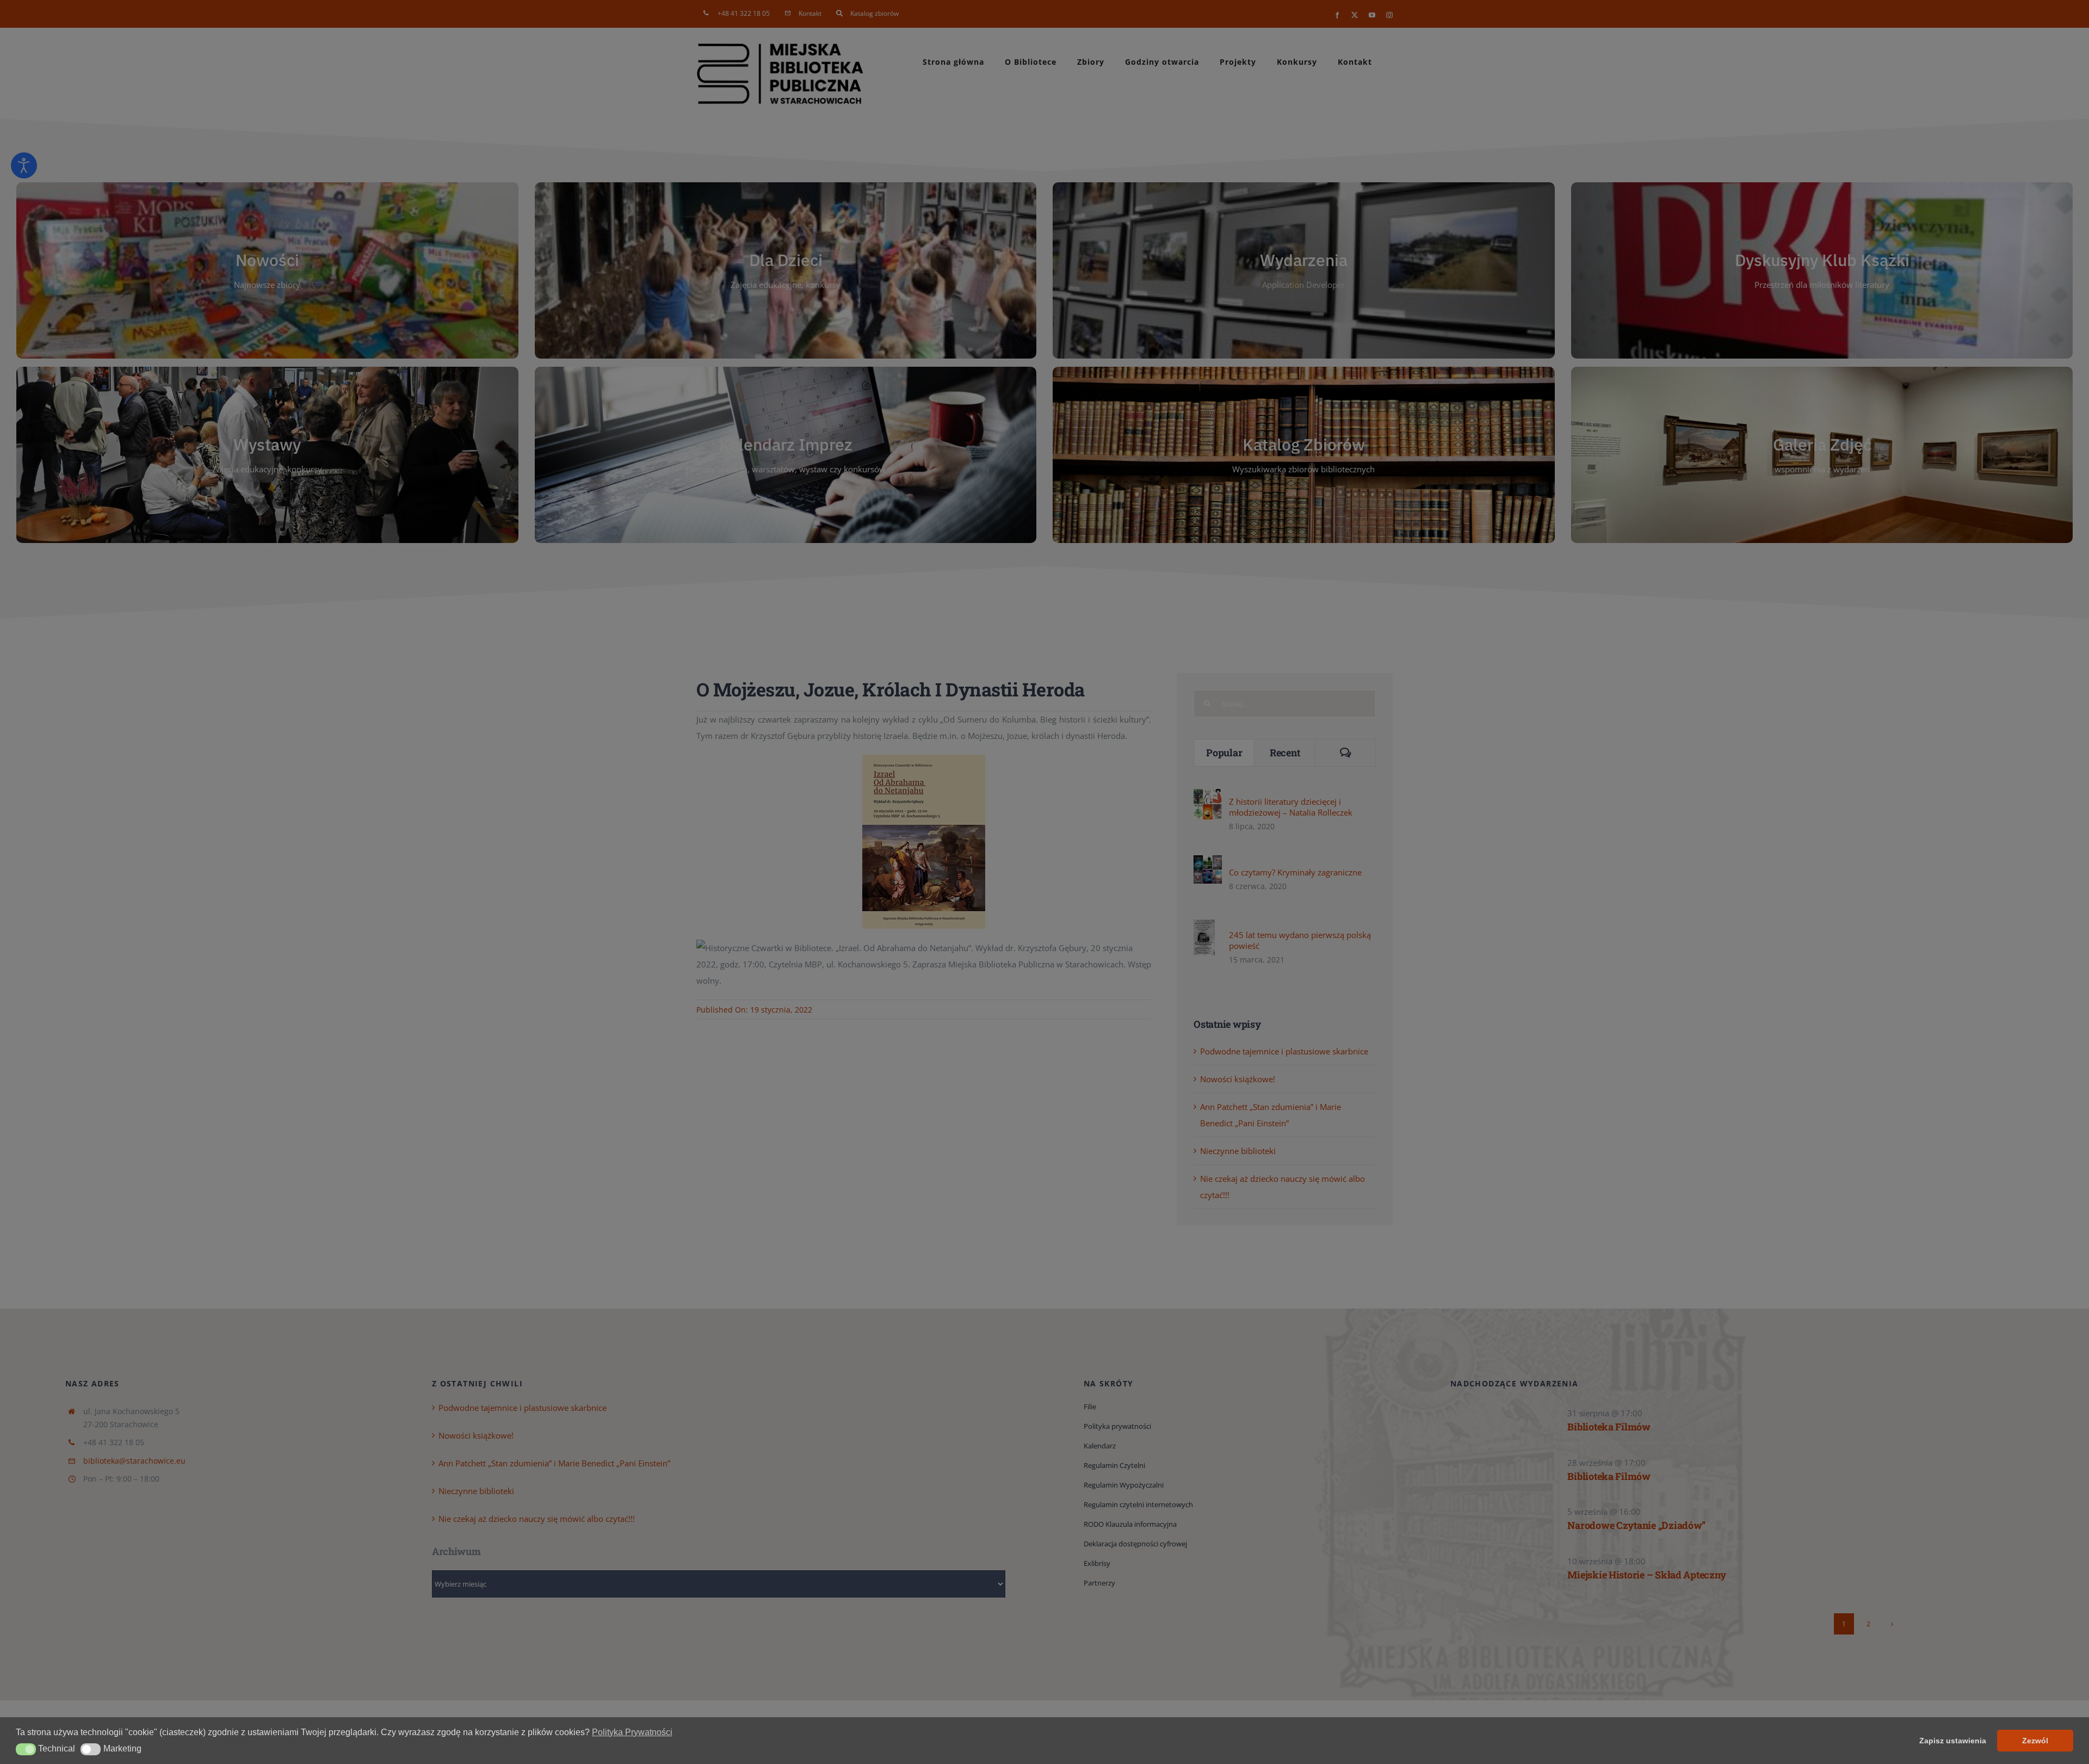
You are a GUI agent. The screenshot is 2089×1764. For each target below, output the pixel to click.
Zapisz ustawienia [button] (1953, 1741)
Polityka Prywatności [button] (632, 1732)
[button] (26, 1749)
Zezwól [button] (2035, 1741)
